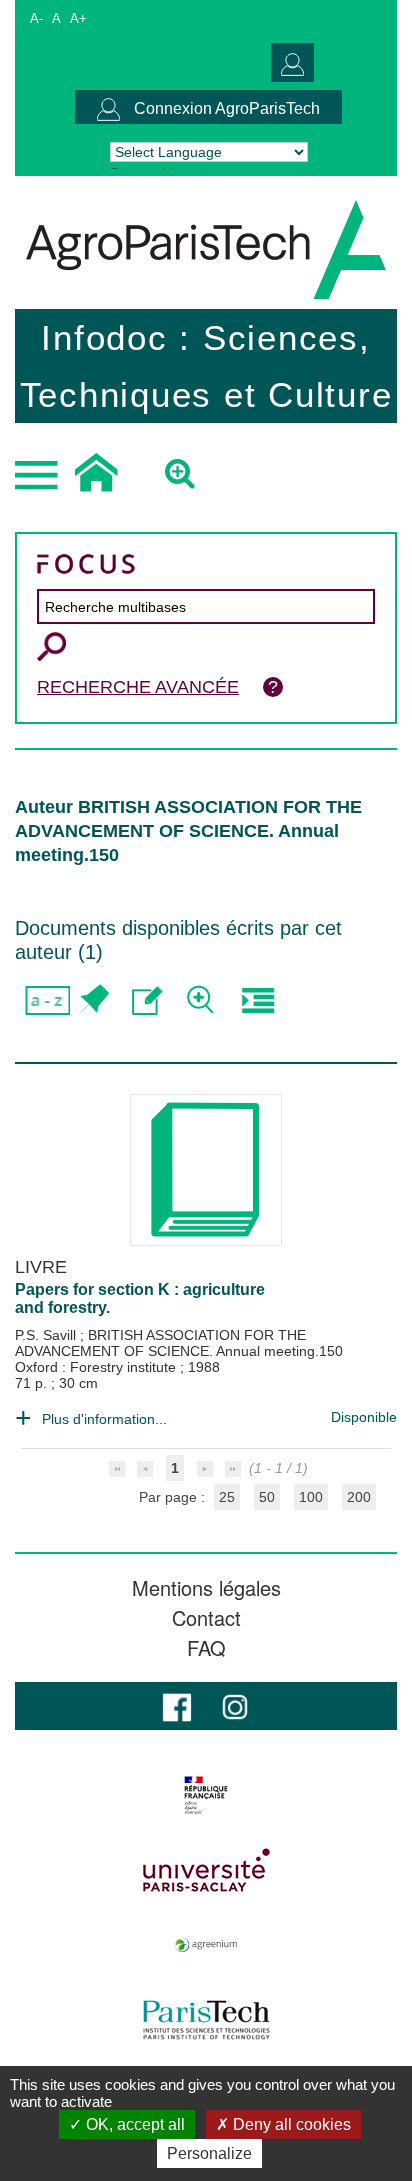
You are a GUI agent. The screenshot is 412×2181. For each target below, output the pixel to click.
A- (36, 18)
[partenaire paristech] (206, 2020)
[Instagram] (235, 1705)
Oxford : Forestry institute (97, 1367)
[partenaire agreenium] (206, 1945)
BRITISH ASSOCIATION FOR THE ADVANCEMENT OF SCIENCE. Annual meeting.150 (179, 1343)
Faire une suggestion (147, 1000)
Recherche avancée (138, 687)
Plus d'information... (104, 1419)
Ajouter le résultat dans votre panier (92, 1000)
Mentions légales (206, 1588)
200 (359, 1497)
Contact (206, 1618)
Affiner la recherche (202, 1000)
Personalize (209, 2153)
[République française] (206, 1795)
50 (267, 1497)
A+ (78, 18)
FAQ (206, 1648)
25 (227, 1497)
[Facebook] (177, 1705)
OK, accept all (133, 2124)
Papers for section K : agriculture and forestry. (140, 1298)
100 (311, 1497)
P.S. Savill (47, 1335)
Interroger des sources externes (257, 1000)
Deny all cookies (290, 2124)
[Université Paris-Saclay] (206, 1870)
